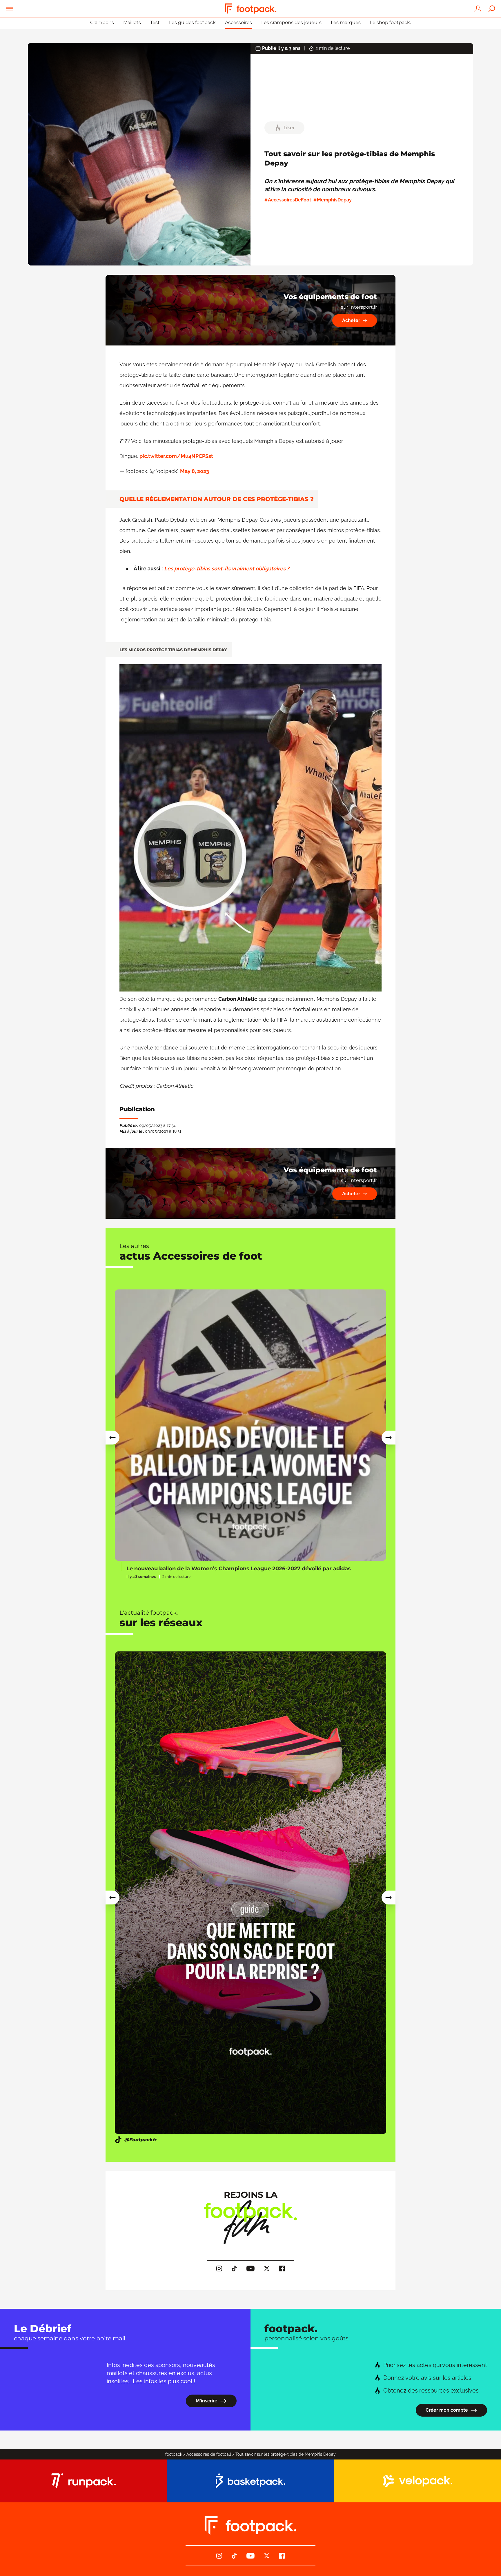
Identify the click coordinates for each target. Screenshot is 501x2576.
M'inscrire (207, 2401)
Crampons (102, 22)
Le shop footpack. (390, 22)
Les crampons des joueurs (291, 22)
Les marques (346, 22)
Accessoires (238, 22)
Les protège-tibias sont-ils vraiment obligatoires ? (227, 568)
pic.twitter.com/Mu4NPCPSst (176, 456)
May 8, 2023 (195, 471)
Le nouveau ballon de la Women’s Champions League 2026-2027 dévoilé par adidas (239, 1569)
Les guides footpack (192, 22)
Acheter (351, 320)
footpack (174, 2454)
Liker (289, 128)
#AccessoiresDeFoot (288, 200)
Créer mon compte (447, 2410)
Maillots (132, 22)
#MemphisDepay (333, 200)
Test (155, 22)
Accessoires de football (209, 2454)
